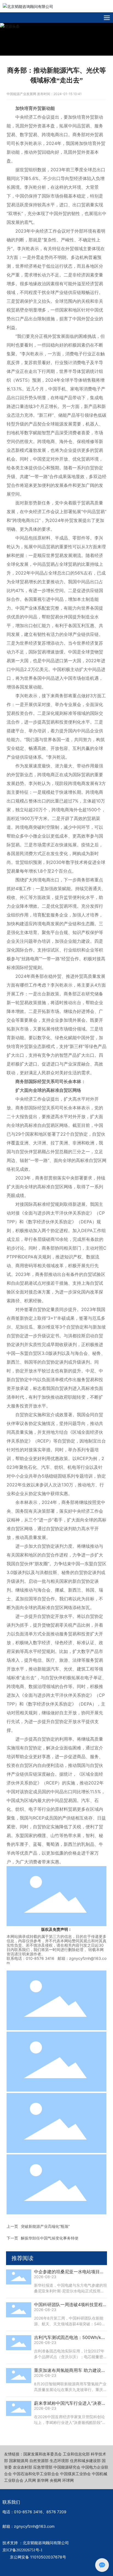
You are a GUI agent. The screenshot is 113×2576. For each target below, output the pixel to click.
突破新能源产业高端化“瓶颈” (45, 2226)
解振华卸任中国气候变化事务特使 (50, 2238)
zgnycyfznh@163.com (34, 2526)
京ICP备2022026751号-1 (22, 2550)
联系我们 (11, 2502)
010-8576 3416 (28, 2512)
